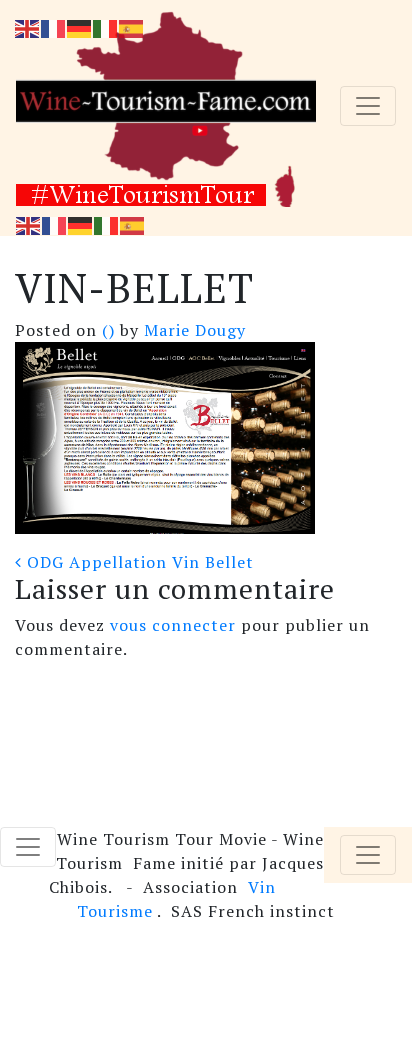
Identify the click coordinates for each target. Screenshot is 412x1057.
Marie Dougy (192, 330)
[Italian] (107, 224)
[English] (29, 224)
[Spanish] (133, 224)
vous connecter (173, 625)
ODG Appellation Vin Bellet (138, 562)
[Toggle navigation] (368, 106)
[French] (55, 224)
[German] (81, 224)
